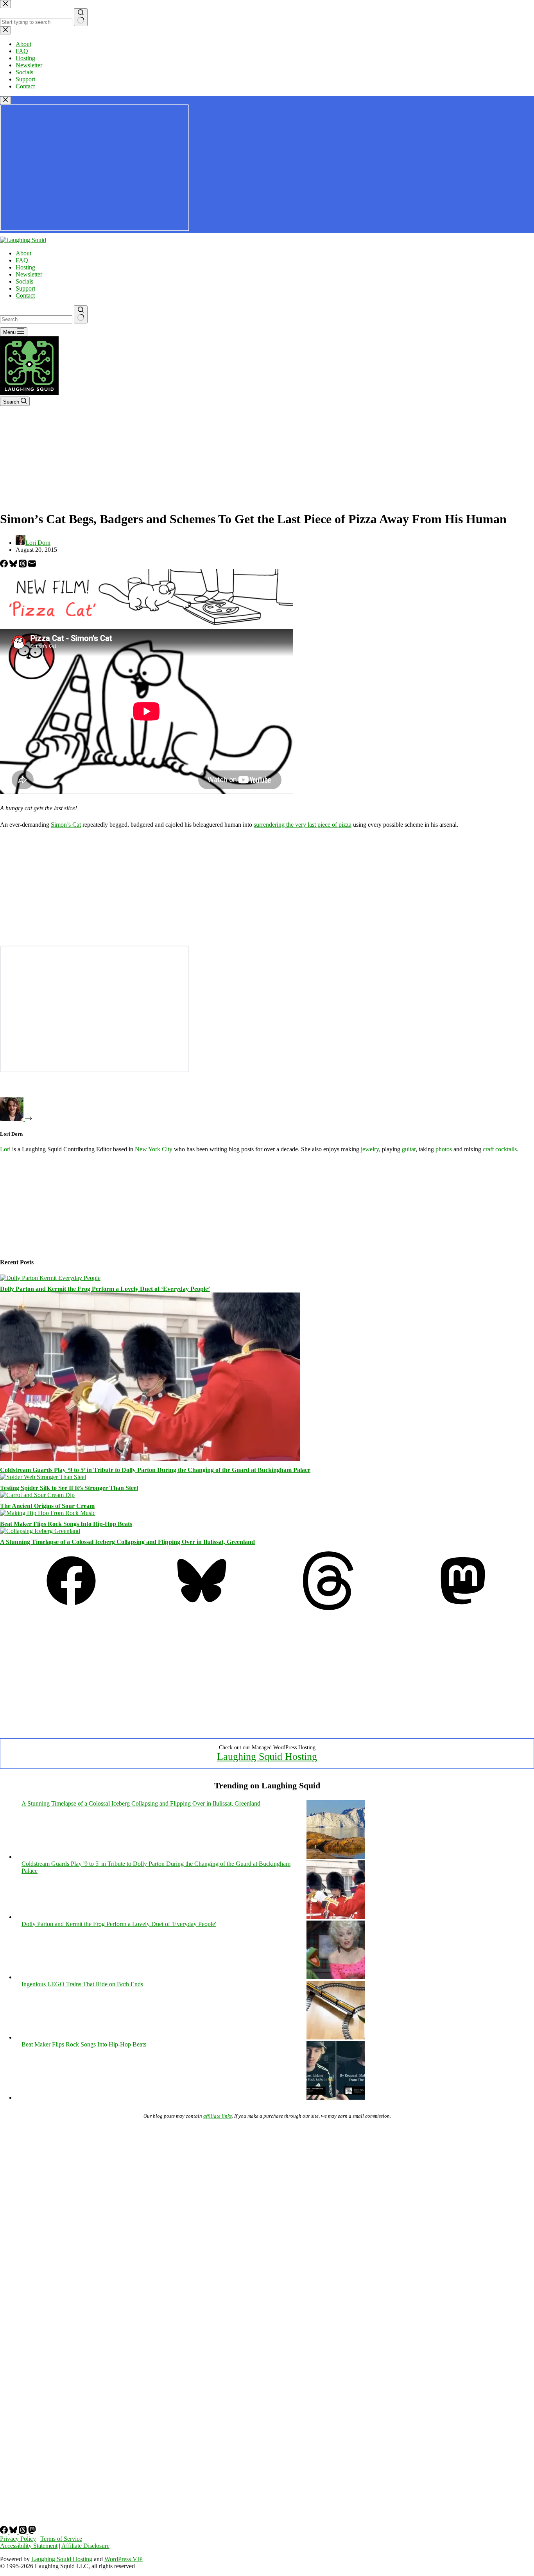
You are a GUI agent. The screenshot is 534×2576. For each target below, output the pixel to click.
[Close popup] (5, 100)
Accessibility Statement (29, 2546)
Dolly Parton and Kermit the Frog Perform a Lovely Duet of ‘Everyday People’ (105, 1289)
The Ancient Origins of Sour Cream (47, 1506)
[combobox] (36, 319)
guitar (409, 1149)
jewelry (370, 1149)
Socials (24, 281)
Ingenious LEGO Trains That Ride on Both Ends (82, 1984)
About (23, 253)
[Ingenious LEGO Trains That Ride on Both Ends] (336, 2037)
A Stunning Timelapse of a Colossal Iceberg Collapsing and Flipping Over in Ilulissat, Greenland (127, 1542)
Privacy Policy (18, 2539)
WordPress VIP (124, 2559)
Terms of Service (61, 2539)
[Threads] (23, 565)
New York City (154, 1149)
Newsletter (29, 274)
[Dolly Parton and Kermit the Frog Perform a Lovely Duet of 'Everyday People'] (336, 1977)
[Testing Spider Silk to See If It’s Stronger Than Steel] (43, 1477)
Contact (25, 295)
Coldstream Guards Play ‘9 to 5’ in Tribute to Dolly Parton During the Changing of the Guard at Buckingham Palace (155, 1470)
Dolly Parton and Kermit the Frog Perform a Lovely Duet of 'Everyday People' (119, 1924)
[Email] (32, 565)
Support (25, 288)
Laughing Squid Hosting (267, 1757)
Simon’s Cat (66, 825)
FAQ (22, 260)
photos (444, 1149)
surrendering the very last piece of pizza (303, 825)
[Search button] (81, 314)
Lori (5, 1149)
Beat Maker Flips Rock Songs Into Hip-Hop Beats (66, 1524)
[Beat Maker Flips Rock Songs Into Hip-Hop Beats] (48, 1513)
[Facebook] (5, 565)
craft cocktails (500, 1149)
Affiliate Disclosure (85, 2546)
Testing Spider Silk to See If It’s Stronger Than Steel (69, 1488)
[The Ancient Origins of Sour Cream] (37, 1495)
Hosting (25, 267)
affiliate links (218, 2116)
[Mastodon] (463, 1608)
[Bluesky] (14, 565)
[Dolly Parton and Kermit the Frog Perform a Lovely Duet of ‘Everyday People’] (50, 1278)
